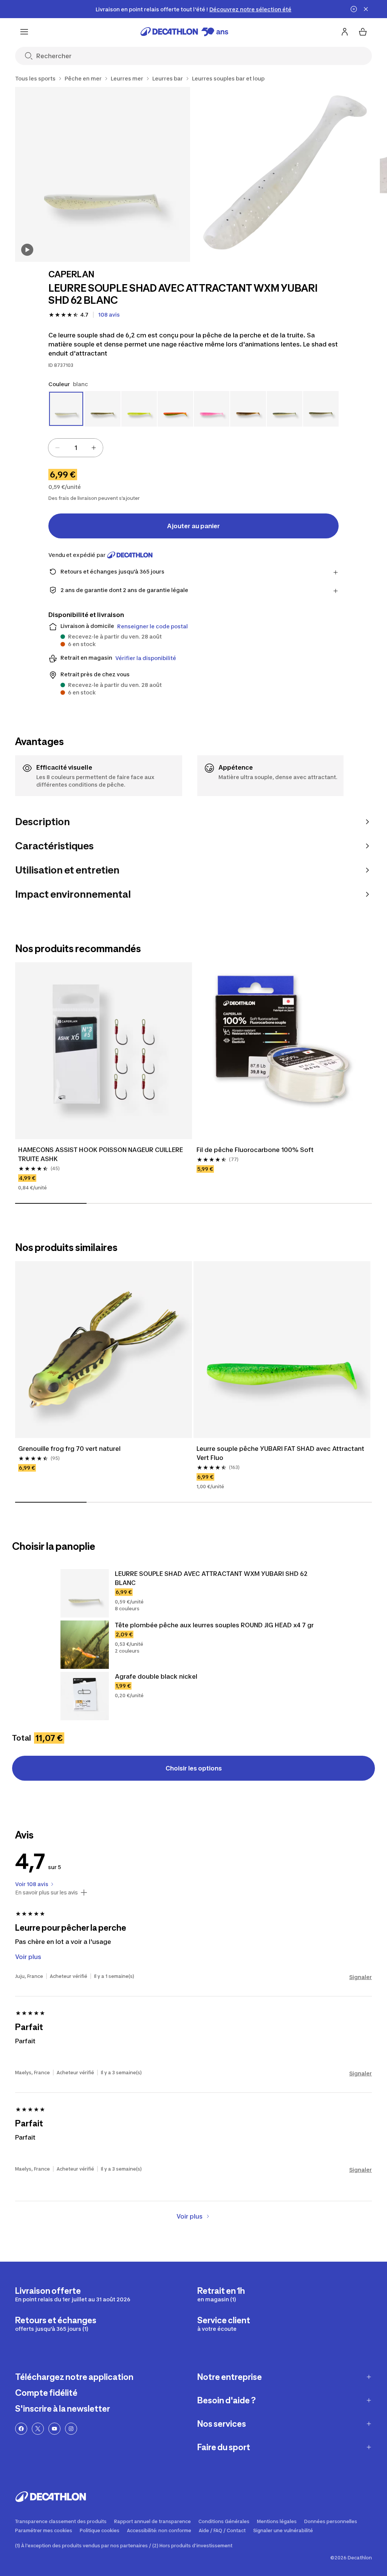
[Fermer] (366, 9)
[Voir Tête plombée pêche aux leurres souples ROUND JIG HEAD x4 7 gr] (85, 1645)
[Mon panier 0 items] (363, 32)
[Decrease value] (57, 448)
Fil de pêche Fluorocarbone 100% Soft (255, 1150)
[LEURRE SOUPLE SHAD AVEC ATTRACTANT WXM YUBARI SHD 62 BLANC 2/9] (285, 174)
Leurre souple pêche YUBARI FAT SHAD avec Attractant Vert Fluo (281, 1453)
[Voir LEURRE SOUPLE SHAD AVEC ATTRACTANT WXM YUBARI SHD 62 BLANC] (85, 1593)
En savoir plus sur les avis (46, 1893)
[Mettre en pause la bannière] (354, 9)
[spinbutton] (76, 448)
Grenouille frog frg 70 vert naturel (69, 1449)
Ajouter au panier (193, 526)
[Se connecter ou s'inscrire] (345, 32)
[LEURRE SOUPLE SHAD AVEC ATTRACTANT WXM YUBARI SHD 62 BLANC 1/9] (103, 174)
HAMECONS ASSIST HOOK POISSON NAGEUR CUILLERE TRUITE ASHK (101, 1154)
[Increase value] (94, 448)
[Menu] (24, 32)
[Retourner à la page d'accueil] (184, 32)
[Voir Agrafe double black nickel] (85, 1696)
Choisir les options (194, 1768)
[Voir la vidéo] (27, 250)
